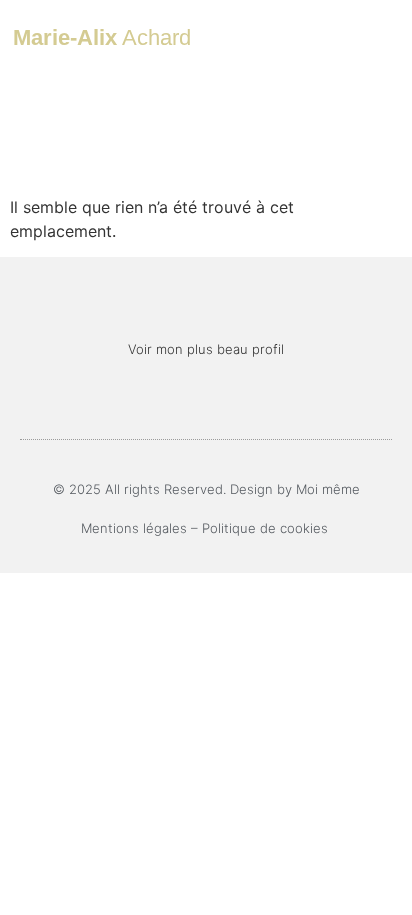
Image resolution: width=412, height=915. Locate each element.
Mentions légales (134, 528)
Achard (102, 37)
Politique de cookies (267, 528)
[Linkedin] (206, 400)
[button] (340, 37)
